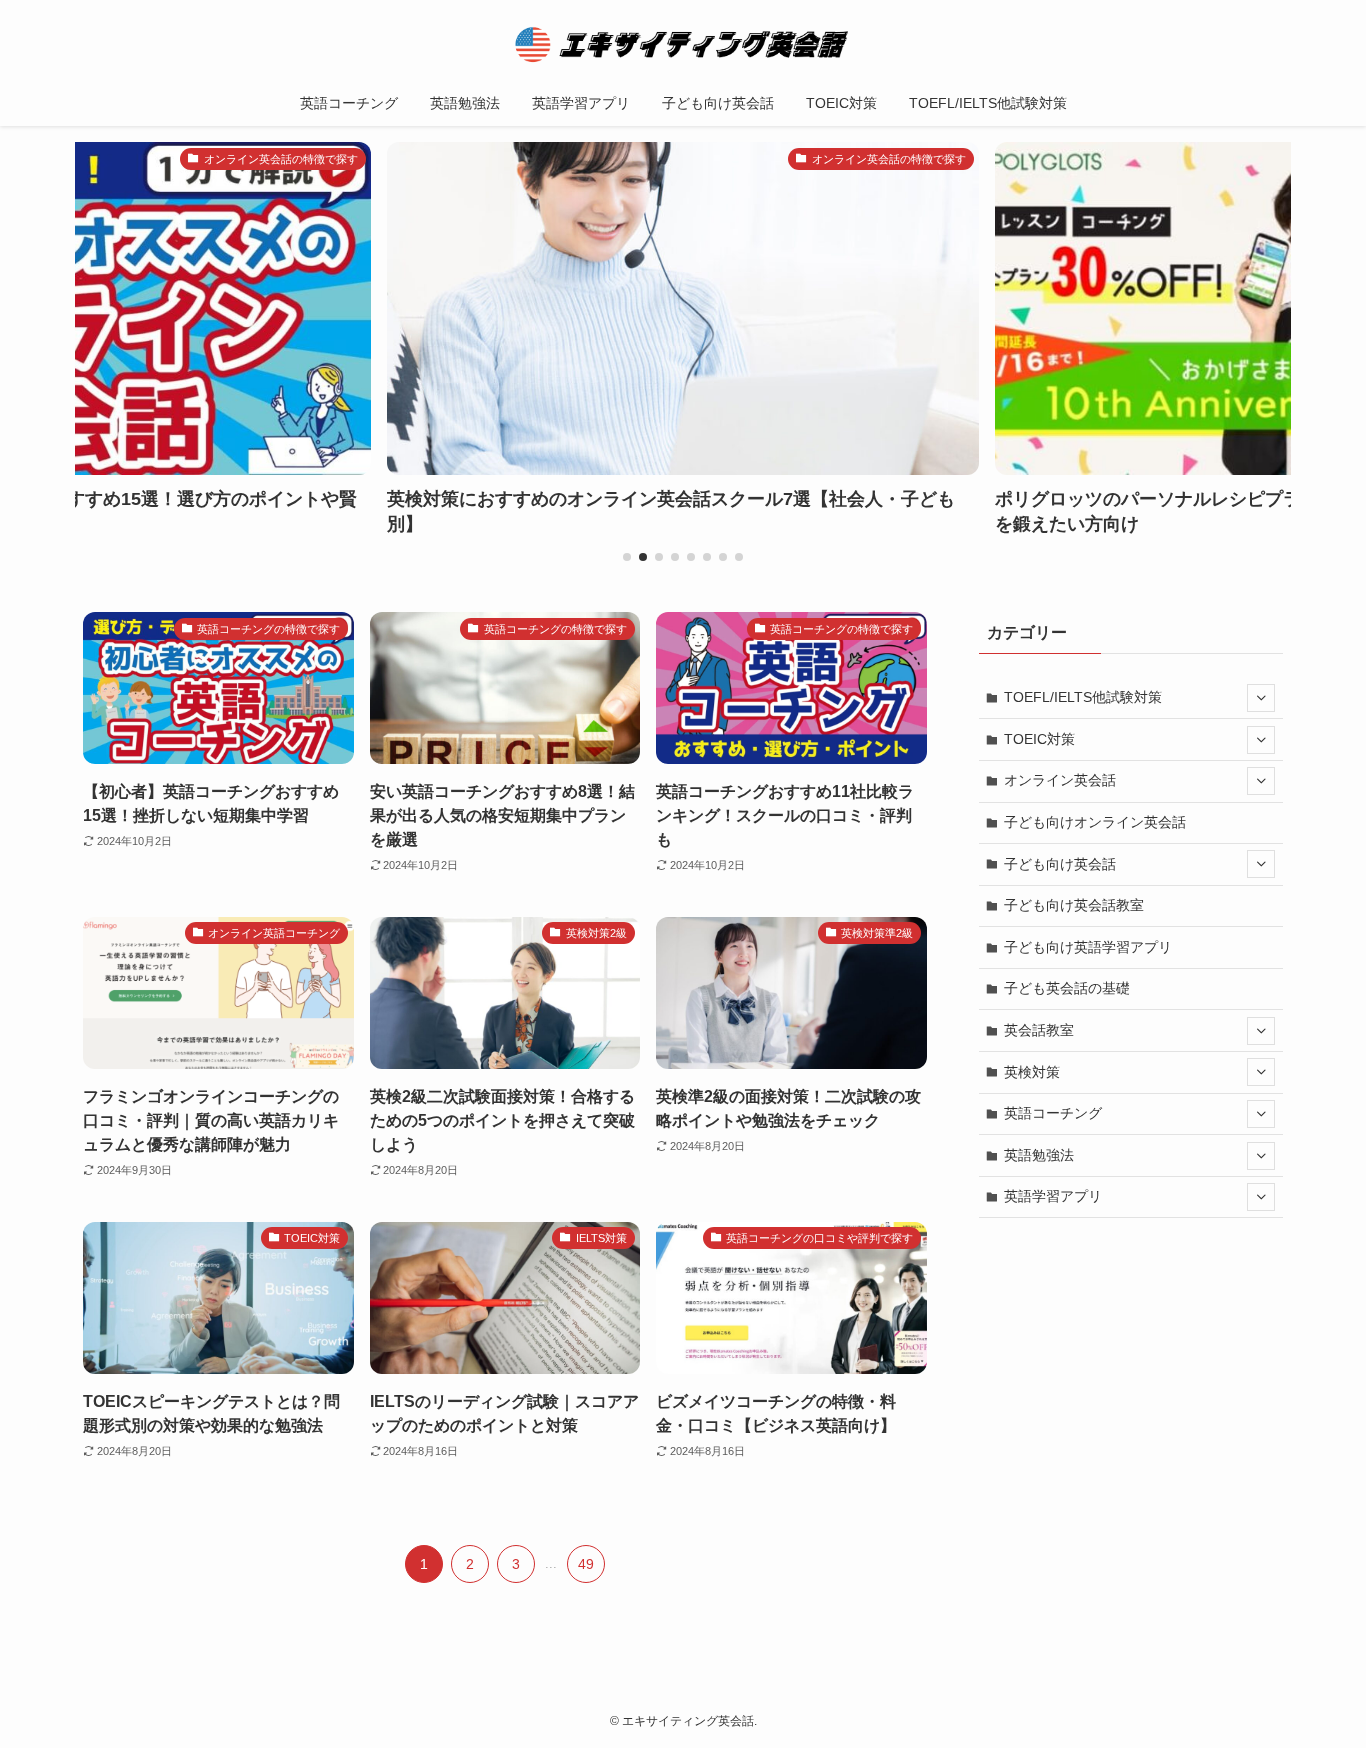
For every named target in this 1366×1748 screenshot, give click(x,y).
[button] (627, 557)
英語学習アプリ (1053, 1196)
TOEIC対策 (1039, 739)
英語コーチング (1053, 1113)
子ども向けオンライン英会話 (1095, 822)
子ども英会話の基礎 (1067, 988)
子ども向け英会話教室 (1074, 905)
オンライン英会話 (1060, 780)
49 (586, 1564)
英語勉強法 (1039, 1155)
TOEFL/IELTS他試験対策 (1083, 697)
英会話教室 (1039, 1030)
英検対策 (1032, 1072)
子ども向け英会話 (1060, 864)
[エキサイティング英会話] (683, 44)
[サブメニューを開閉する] (1261, 698)
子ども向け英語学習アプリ (1088, 947)
